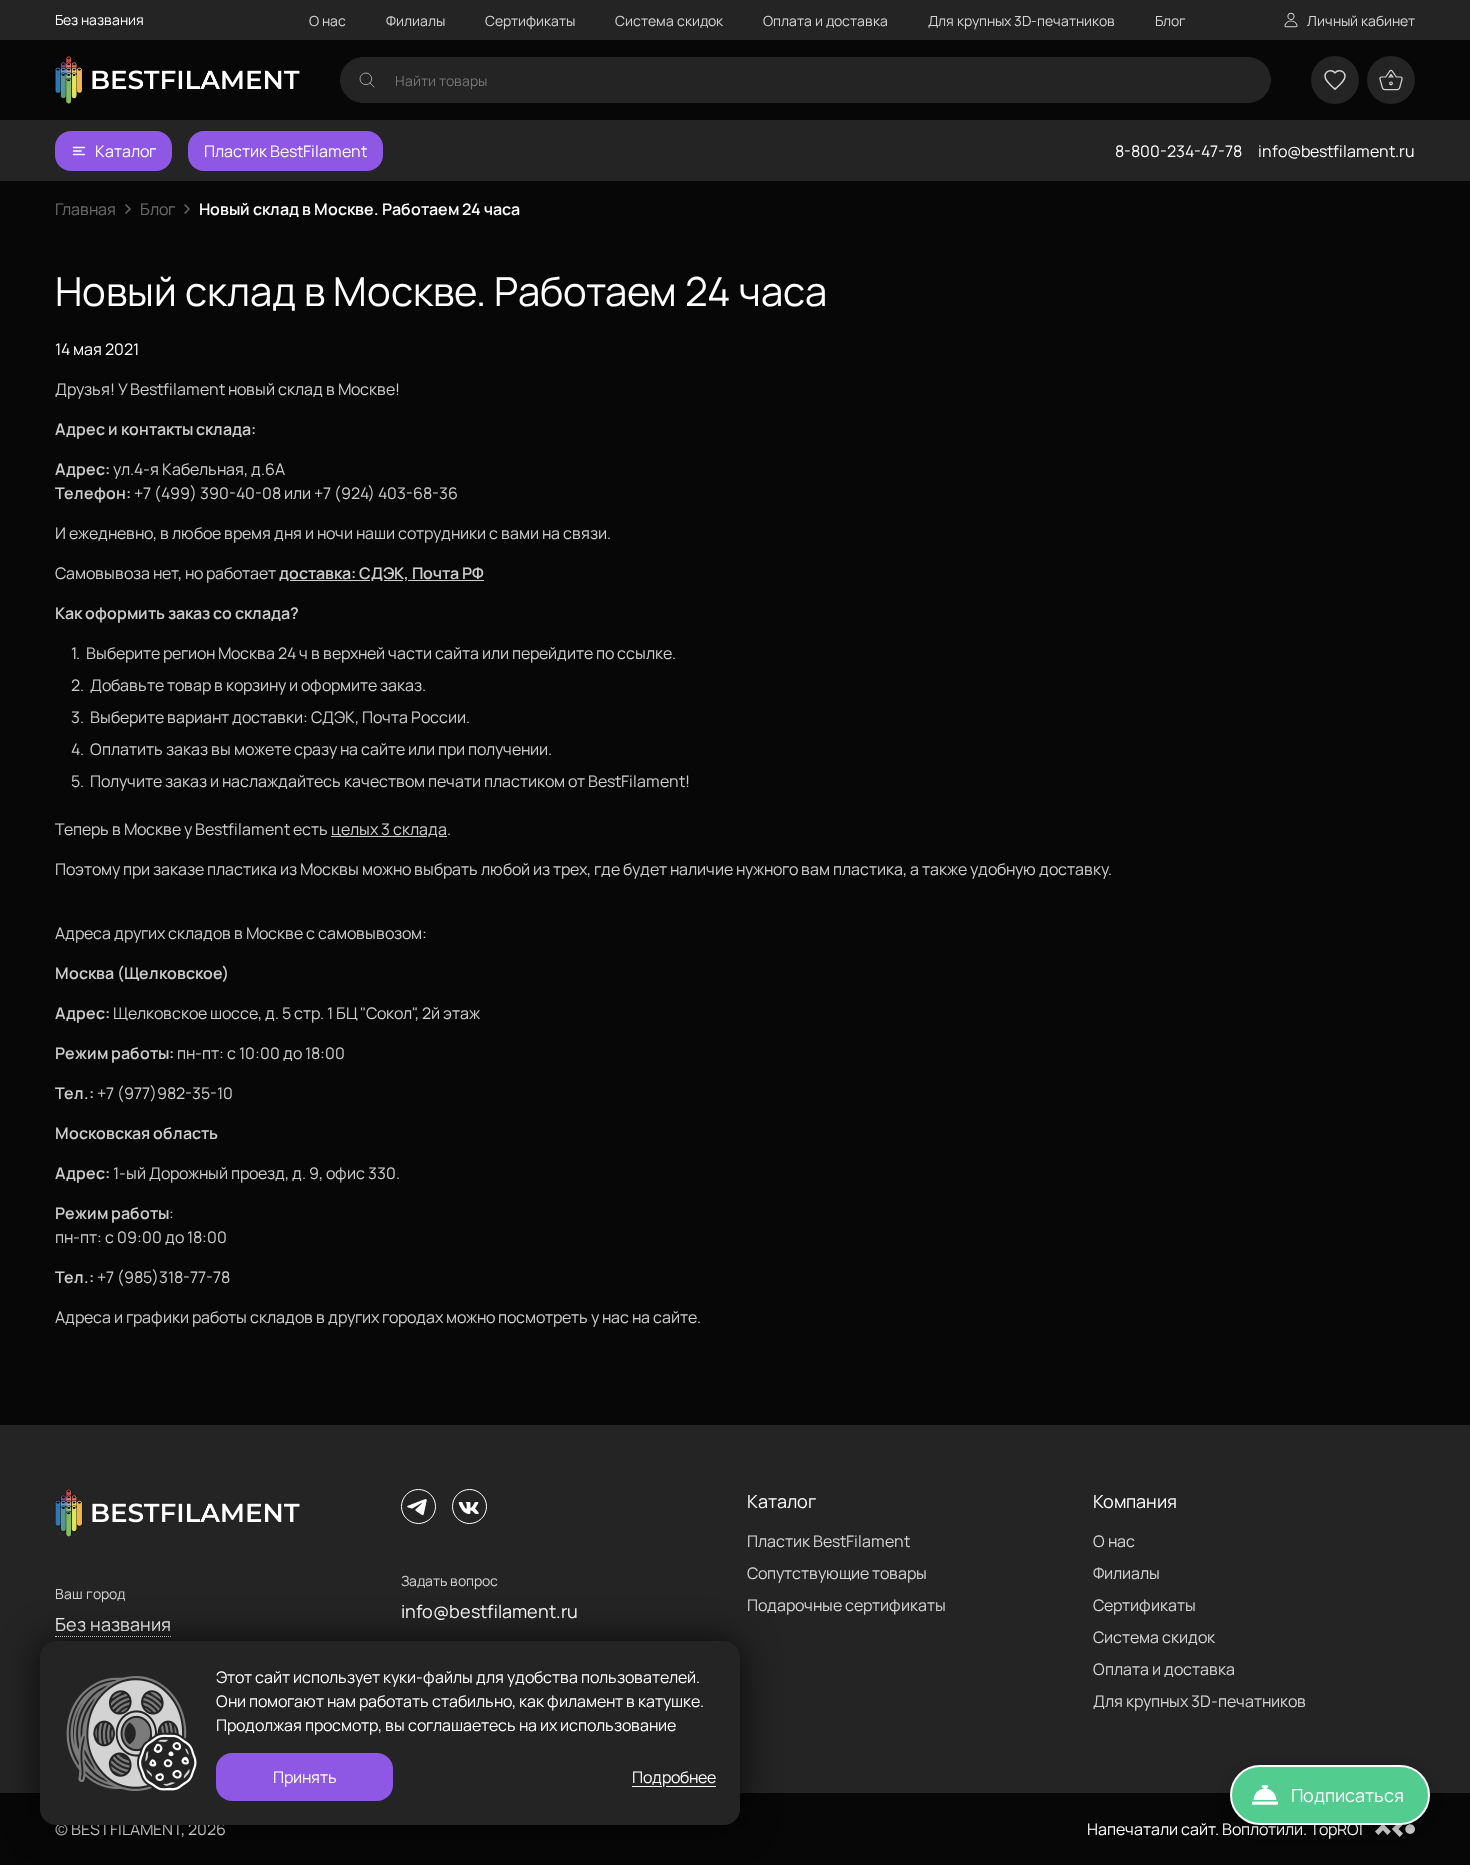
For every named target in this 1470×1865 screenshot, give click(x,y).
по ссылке (634, 653)
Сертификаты (530, 20)
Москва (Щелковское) (142, 973)
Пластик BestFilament (285, 151)
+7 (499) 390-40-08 (207, 493)
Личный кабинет (1361, 20)
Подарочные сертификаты (846, 1605)
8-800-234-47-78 (1178, 151)
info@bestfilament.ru (1336, 151)
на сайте (664, 1317)
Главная (85, 209)
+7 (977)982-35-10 (165, 1093)
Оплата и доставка (825, 20)
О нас (327, 20)
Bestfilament (177, 389)
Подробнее (674, 1777)
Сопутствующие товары (837, 1573)
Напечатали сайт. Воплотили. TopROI (1225, 1829)
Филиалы (415, 20)
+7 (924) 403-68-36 (386, 493)
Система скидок (669, 20)
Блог (1170, 20)
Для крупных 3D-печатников (1021, 20)
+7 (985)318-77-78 (163, 1277)
